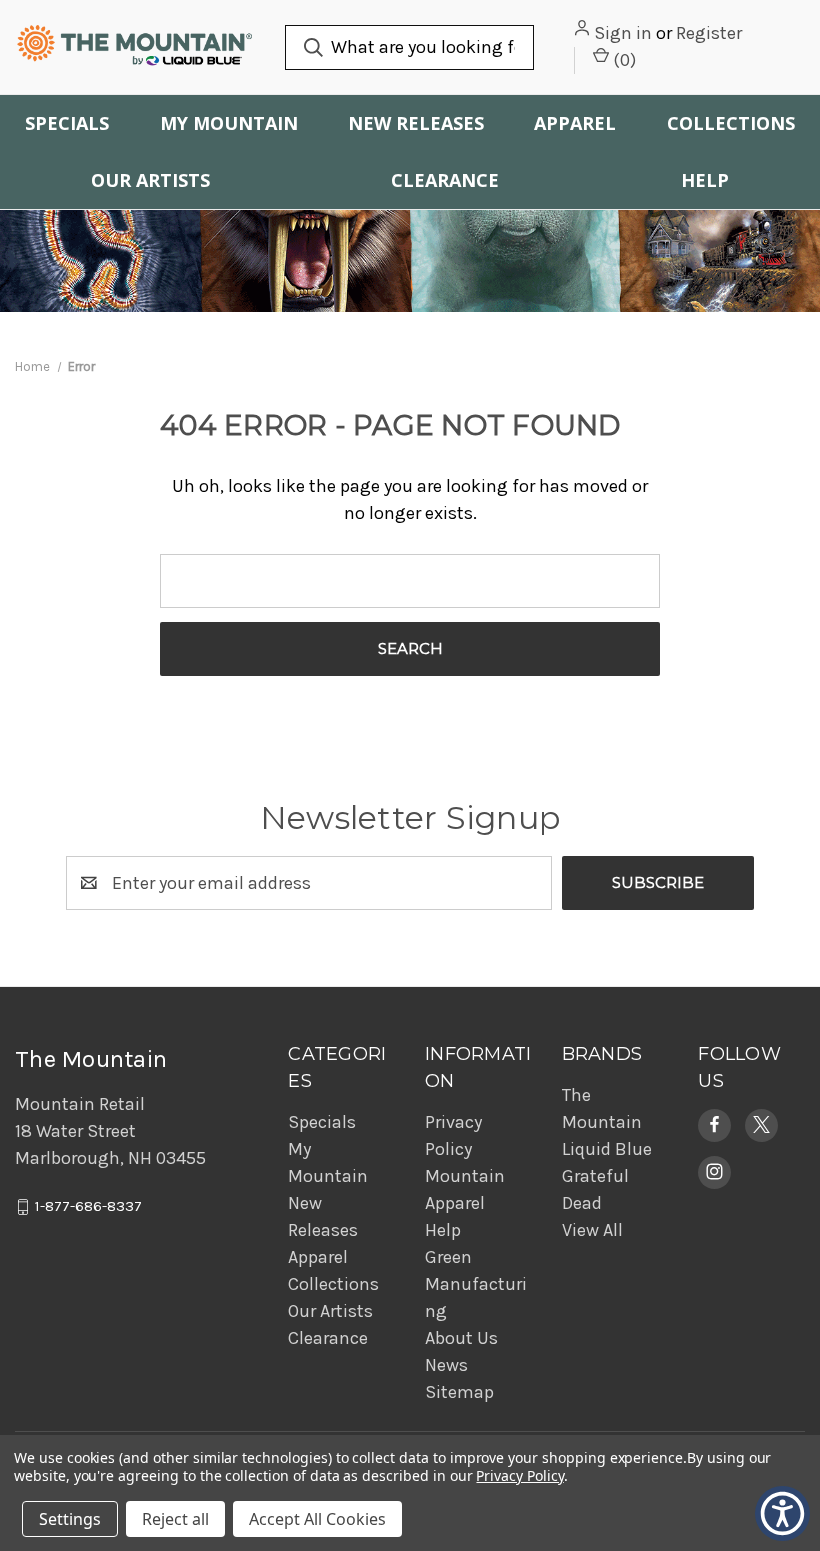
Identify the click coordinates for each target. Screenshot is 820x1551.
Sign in (623, 33)
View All (592, 1230)
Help (705, 180)
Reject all (175, 1519)
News (446, 1365)
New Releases (416, 123)
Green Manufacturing (476, 1284)
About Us (461, 1338)
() (622, 60)
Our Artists (150, 180)
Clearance (445, 180)
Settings (70, 1519)
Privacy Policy (519, 1475)
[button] (714, 1124)
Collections (731, 123)
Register (709, 33)
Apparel (575, 123)
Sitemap (459, 1392)
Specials (67, 123)
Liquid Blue (607, 1149)
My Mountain (229, 123)
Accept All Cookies (317, 1519)
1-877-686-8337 (88, 1206)
